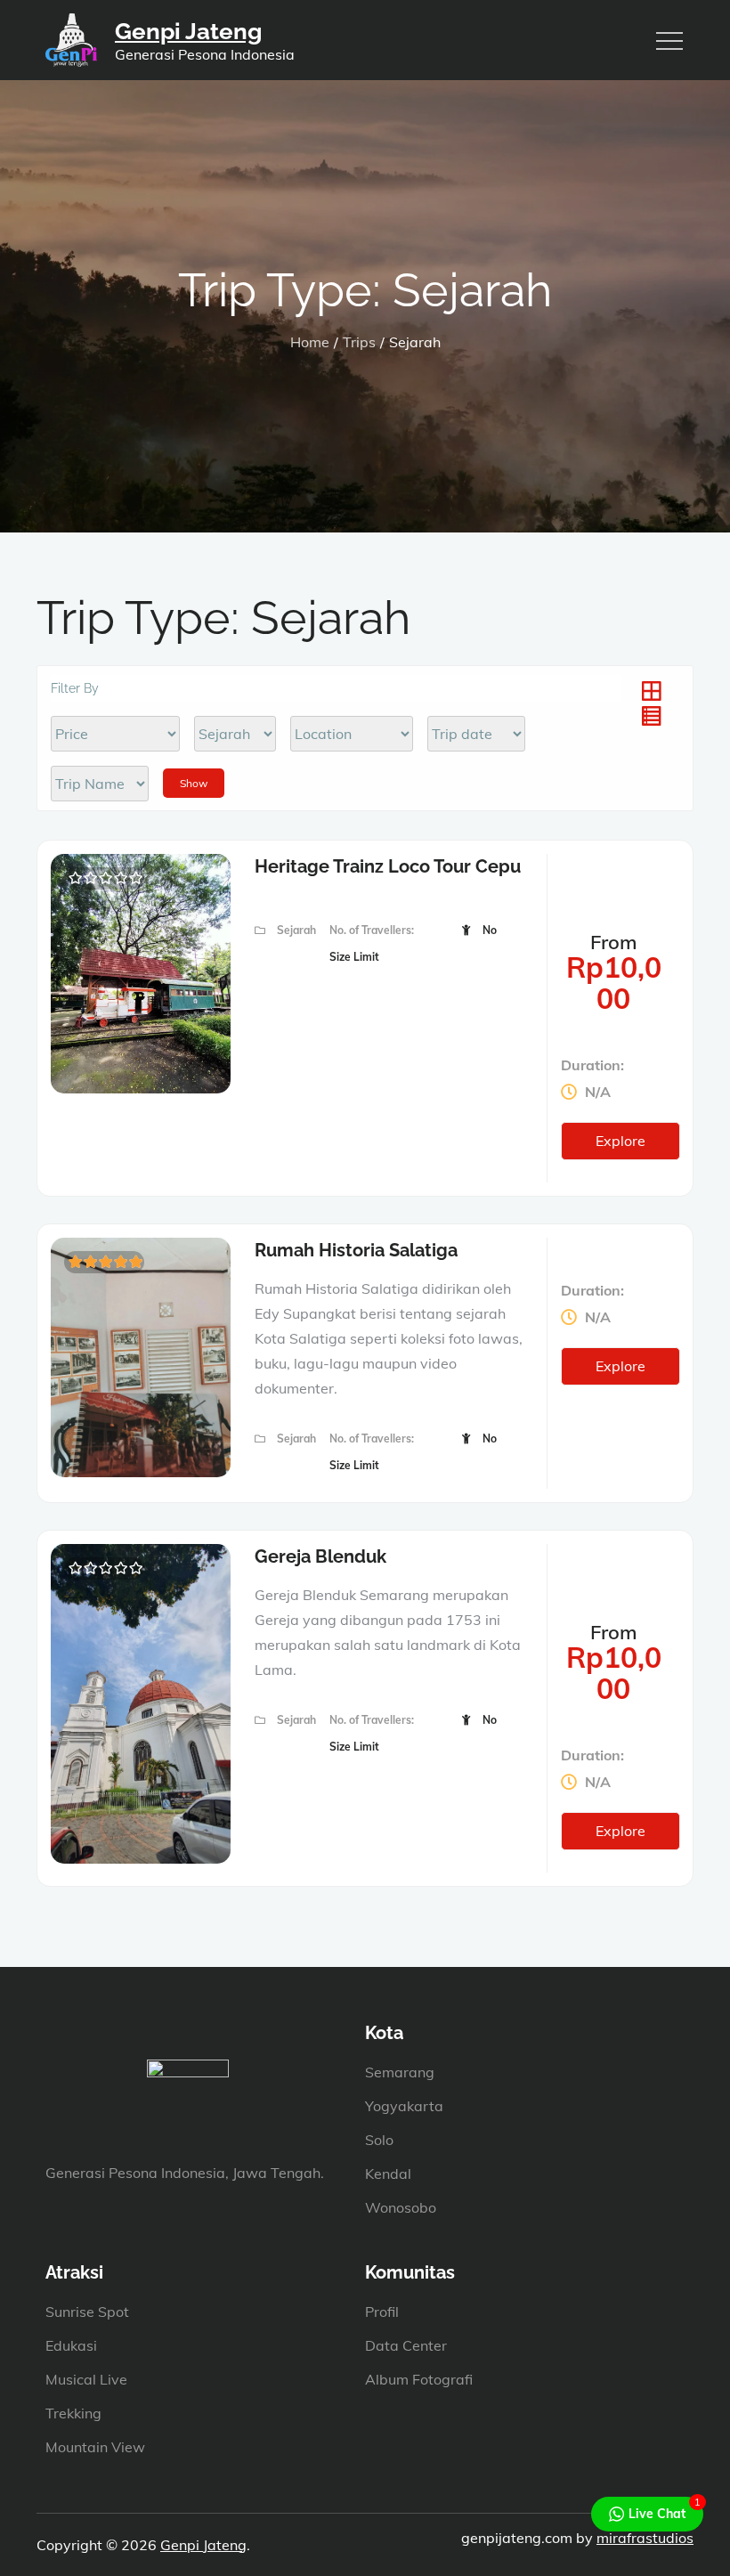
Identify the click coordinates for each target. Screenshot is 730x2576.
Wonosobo (401, 2207)
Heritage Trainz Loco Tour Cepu (388, 866)
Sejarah (296, 930)
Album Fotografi (419, 2379)
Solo (379, 2140)
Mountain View (95, 2447)
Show (194, 783)
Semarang (400, 2072)
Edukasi (71, 2345)
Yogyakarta (404, 2106)
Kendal (388, 2174)
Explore (620, 1141)
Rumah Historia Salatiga (356, 1250)
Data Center (406, 2345)
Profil (382, 2312)
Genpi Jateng (188, 31)
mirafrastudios (645, 2538)
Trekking (73, 2413)
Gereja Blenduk (320, 1556)
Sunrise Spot (87, 2312)
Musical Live (86, 2379)
